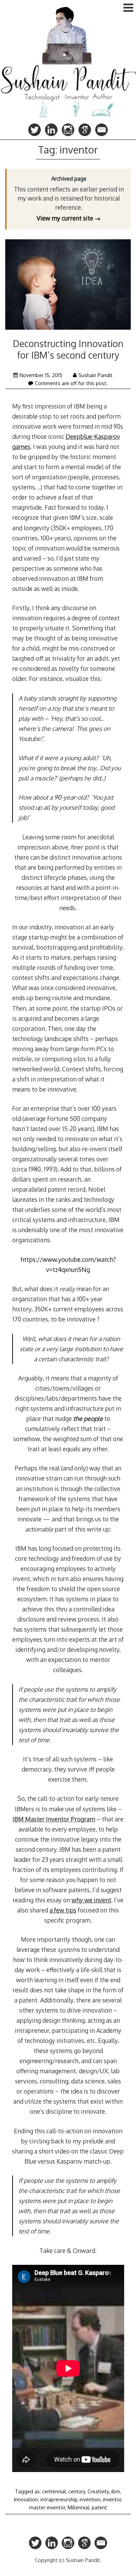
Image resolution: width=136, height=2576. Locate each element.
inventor (112, 2499)
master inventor (47, 2507)
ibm (116, 2491)
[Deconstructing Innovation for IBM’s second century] (68, 286)
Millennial (78, 2507)
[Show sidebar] (128, 8)
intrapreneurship (59, 2499)
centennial (54, 2491)
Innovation (26, 2499)
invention (90, 2499)
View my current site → (69, 218)
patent (99, 2507)
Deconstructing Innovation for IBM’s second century (68, 349)
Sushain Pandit (96, 375)
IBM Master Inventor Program (54, 1819)
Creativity (98, 2491)
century (77, 2491)
